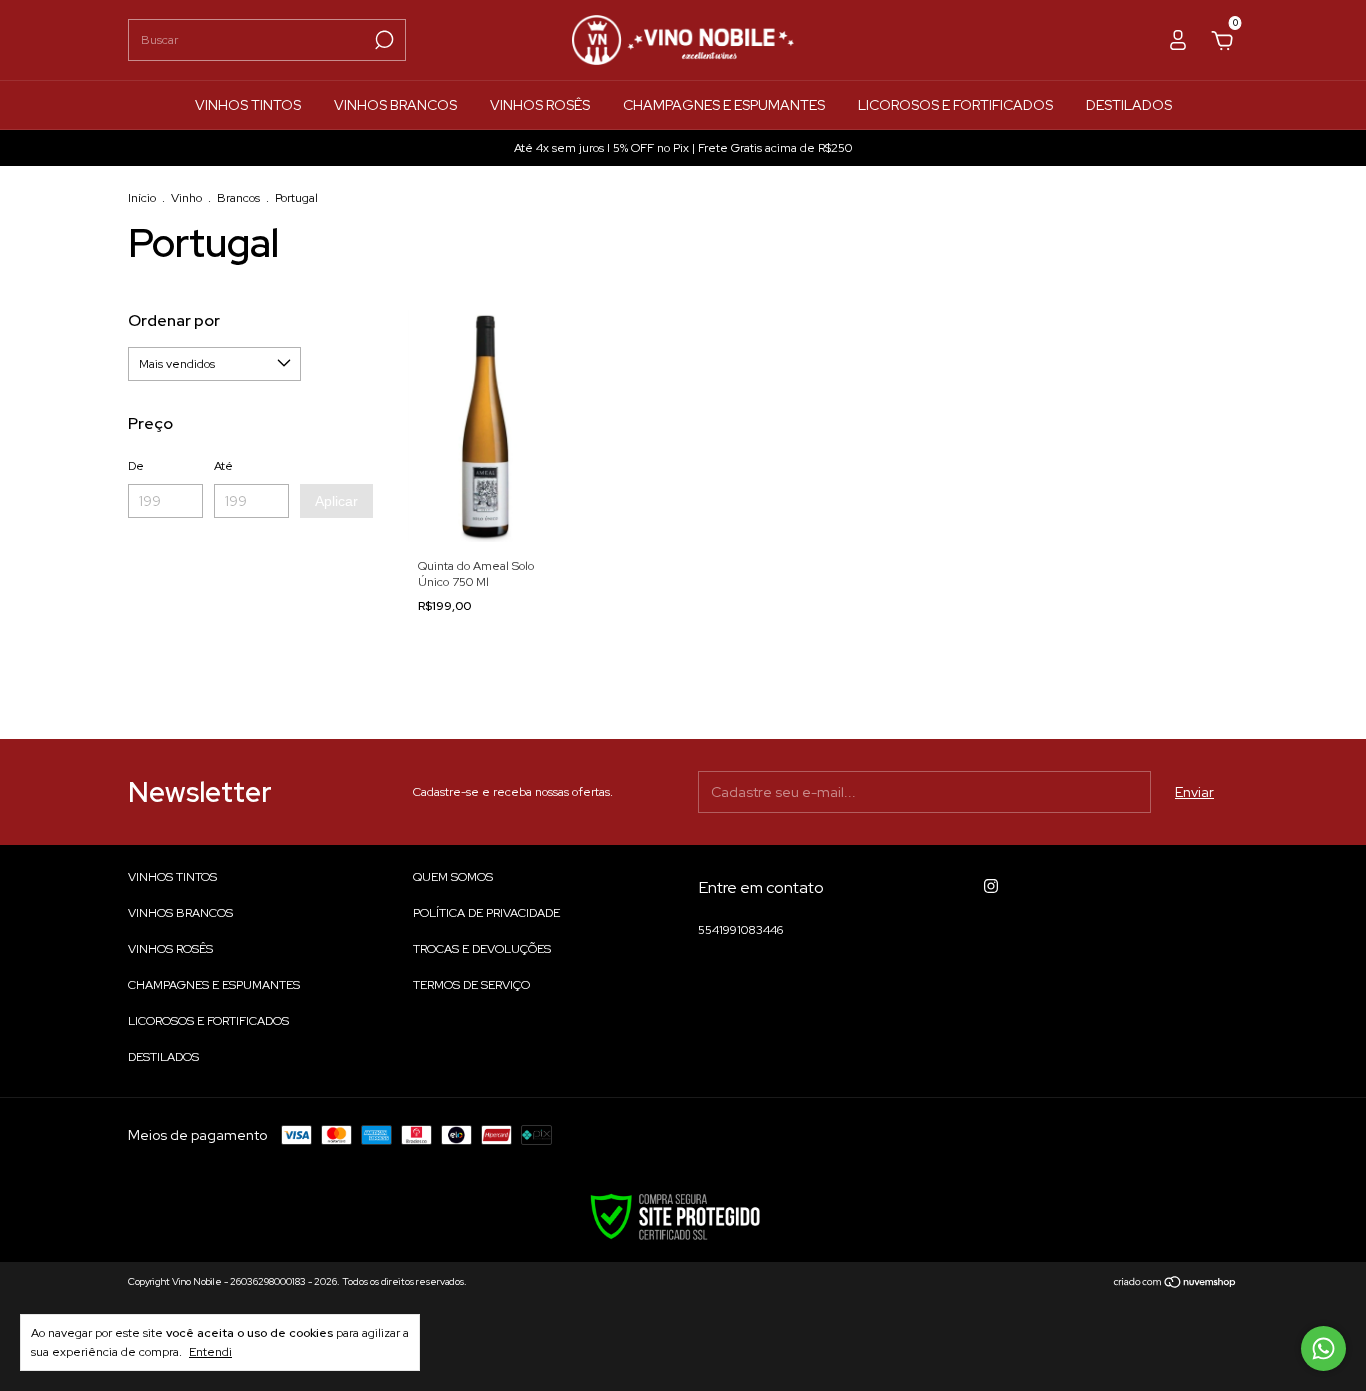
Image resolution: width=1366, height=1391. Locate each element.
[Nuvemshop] (1175, 1284)
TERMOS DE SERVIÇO (471, 985)
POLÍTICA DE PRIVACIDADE (486, 913)
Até (223, 466)
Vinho (186, 198)
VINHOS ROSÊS (540, 105)
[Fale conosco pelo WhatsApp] (1323, 1348)
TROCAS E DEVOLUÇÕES (482, 949)
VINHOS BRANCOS (395, 105)
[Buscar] (382, 40)
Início (142, 198)
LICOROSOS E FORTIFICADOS (955, 105)
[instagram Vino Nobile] (991, 886)
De (136, 466)
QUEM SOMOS (453, 877)
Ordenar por (174, 320)
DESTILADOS (1129, 105)
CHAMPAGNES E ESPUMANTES (724, 105)
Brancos (238, 198)
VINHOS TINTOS (248, 105)
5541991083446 (740, 930)
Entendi (210, 1352)
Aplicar (336, 501)
